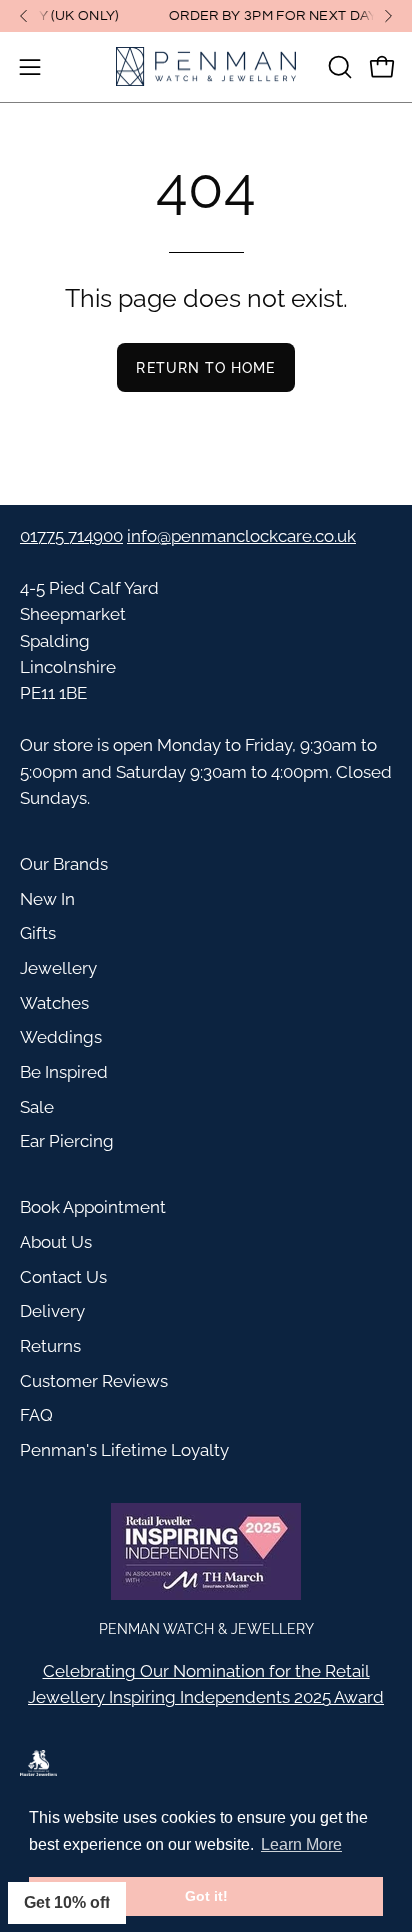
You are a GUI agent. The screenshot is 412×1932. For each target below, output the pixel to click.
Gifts (38, 933)
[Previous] (24, 16)
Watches (54, 1003)
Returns (50, 1346)
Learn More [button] (301, 1844)
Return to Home (205, 367)
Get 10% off (67, 1902)
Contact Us (63, 1277)
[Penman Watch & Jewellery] (206, 67)
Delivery (52, 1311)
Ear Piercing (67, 1141)
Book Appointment (93, 1207)
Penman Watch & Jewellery (206, 1628)
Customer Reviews (94, 1381)
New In (47, 899)
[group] (206, 16)
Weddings (61, 1037)
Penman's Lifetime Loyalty (124, 1450)
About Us (56, 1242)
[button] (338, 67)
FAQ (36, 1415)
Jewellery (58, 968)
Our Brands (64, 864)
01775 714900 (71, 536)
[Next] (388, 16)
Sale (37, 1107)
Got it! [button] (206, 1896)
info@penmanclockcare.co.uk (241, 536)
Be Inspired (64, 1072)
